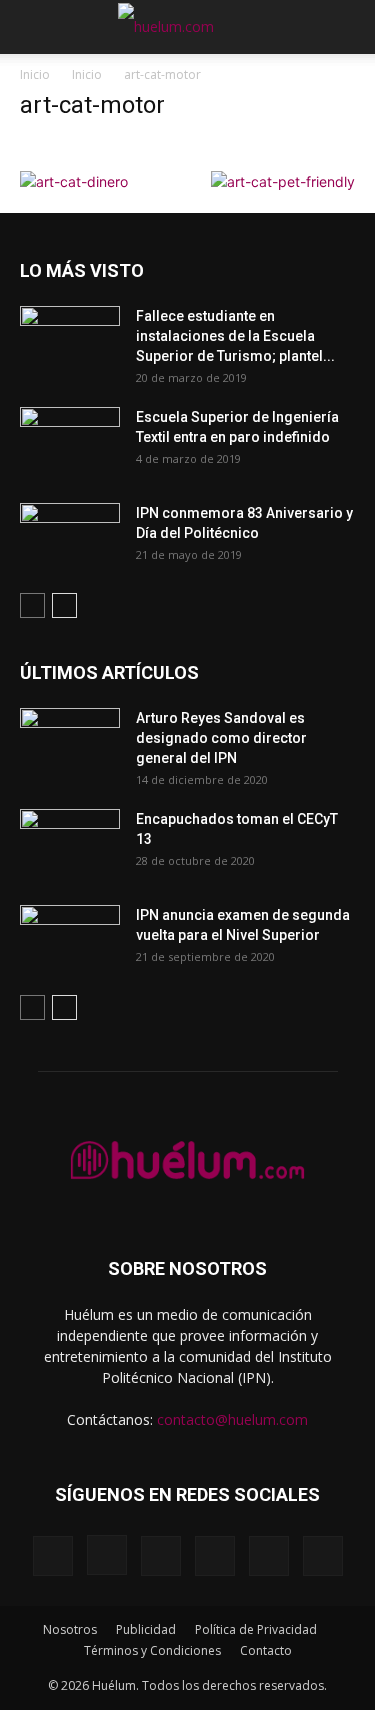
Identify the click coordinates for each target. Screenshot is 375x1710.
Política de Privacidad (256, 1629)
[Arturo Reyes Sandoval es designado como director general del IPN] (70, 743)
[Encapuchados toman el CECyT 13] (70, 844)
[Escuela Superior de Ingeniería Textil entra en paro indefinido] (70, 436)
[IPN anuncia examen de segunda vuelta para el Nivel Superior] (70, 940)
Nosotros (70, 1629)
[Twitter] (269, 1556)
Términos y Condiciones (152, 1650)
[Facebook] (53, 1556)
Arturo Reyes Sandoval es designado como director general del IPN (221, 738)
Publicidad (146, 1629)
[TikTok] (215, 1556)
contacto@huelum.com (232, 1419)
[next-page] (64, 605)
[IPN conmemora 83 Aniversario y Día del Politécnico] (70, 538)
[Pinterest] (161, 1556)
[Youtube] (323, 1556)
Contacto (266, 1650)
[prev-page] (32, 605)
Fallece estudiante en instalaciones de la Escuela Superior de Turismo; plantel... (235, 336)
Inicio (35, 74)
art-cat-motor (92, 105)
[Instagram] (107, 1555)
